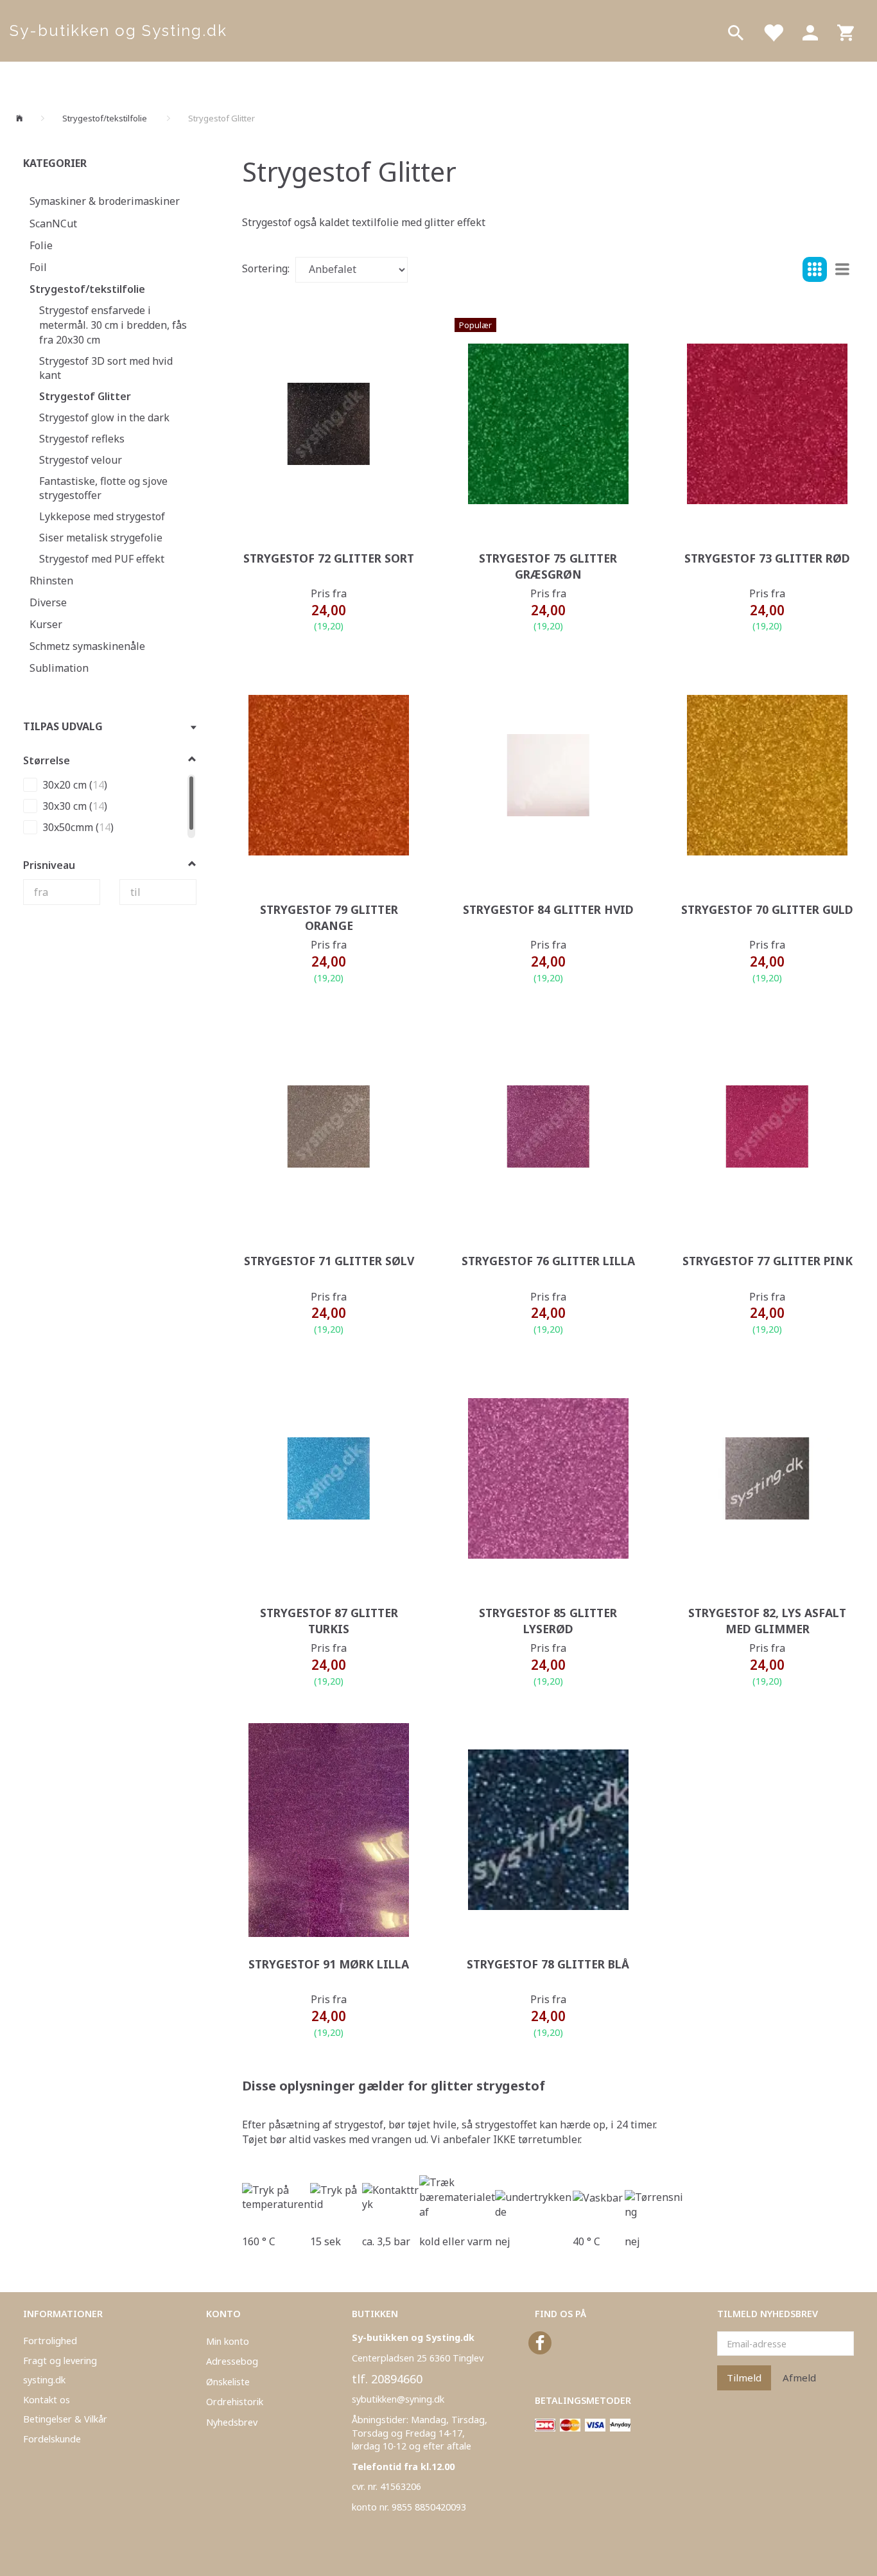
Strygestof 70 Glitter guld (767, 909)
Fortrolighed (50, 2341)
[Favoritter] (773, 31)
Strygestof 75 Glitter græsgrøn (548, 566)
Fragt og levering (60, 2361)
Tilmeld (744, 2378)
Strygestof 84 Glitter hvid (548, 909)
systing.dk (44, 2380)
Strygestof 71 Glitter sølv (329, 1261)
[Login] (810, 31)
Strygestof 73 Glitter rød (767, 558)
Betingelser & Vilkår (65, 2419)
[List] (842, 270)
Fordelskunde (52, 2439)
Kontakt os (47, 2400)
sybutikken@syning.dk (398, 2399)
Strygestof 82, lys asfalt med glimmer (767, 1621)
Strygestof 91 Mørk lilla (329, 1964)
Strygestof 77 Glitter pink (768, 1261)
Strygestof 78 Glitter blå (548, 1964)
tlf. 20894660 (387, 2379)
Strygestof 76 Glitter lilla (548, 1261)
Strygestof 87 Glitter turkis (329, 1621)
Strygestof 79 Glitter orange (329, 917)
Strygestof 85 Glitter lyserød (548, 1621)
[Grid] (815, 270)
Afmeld (799, 2378)
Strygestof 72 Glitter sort (329, 558)
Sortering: (266, 268)
